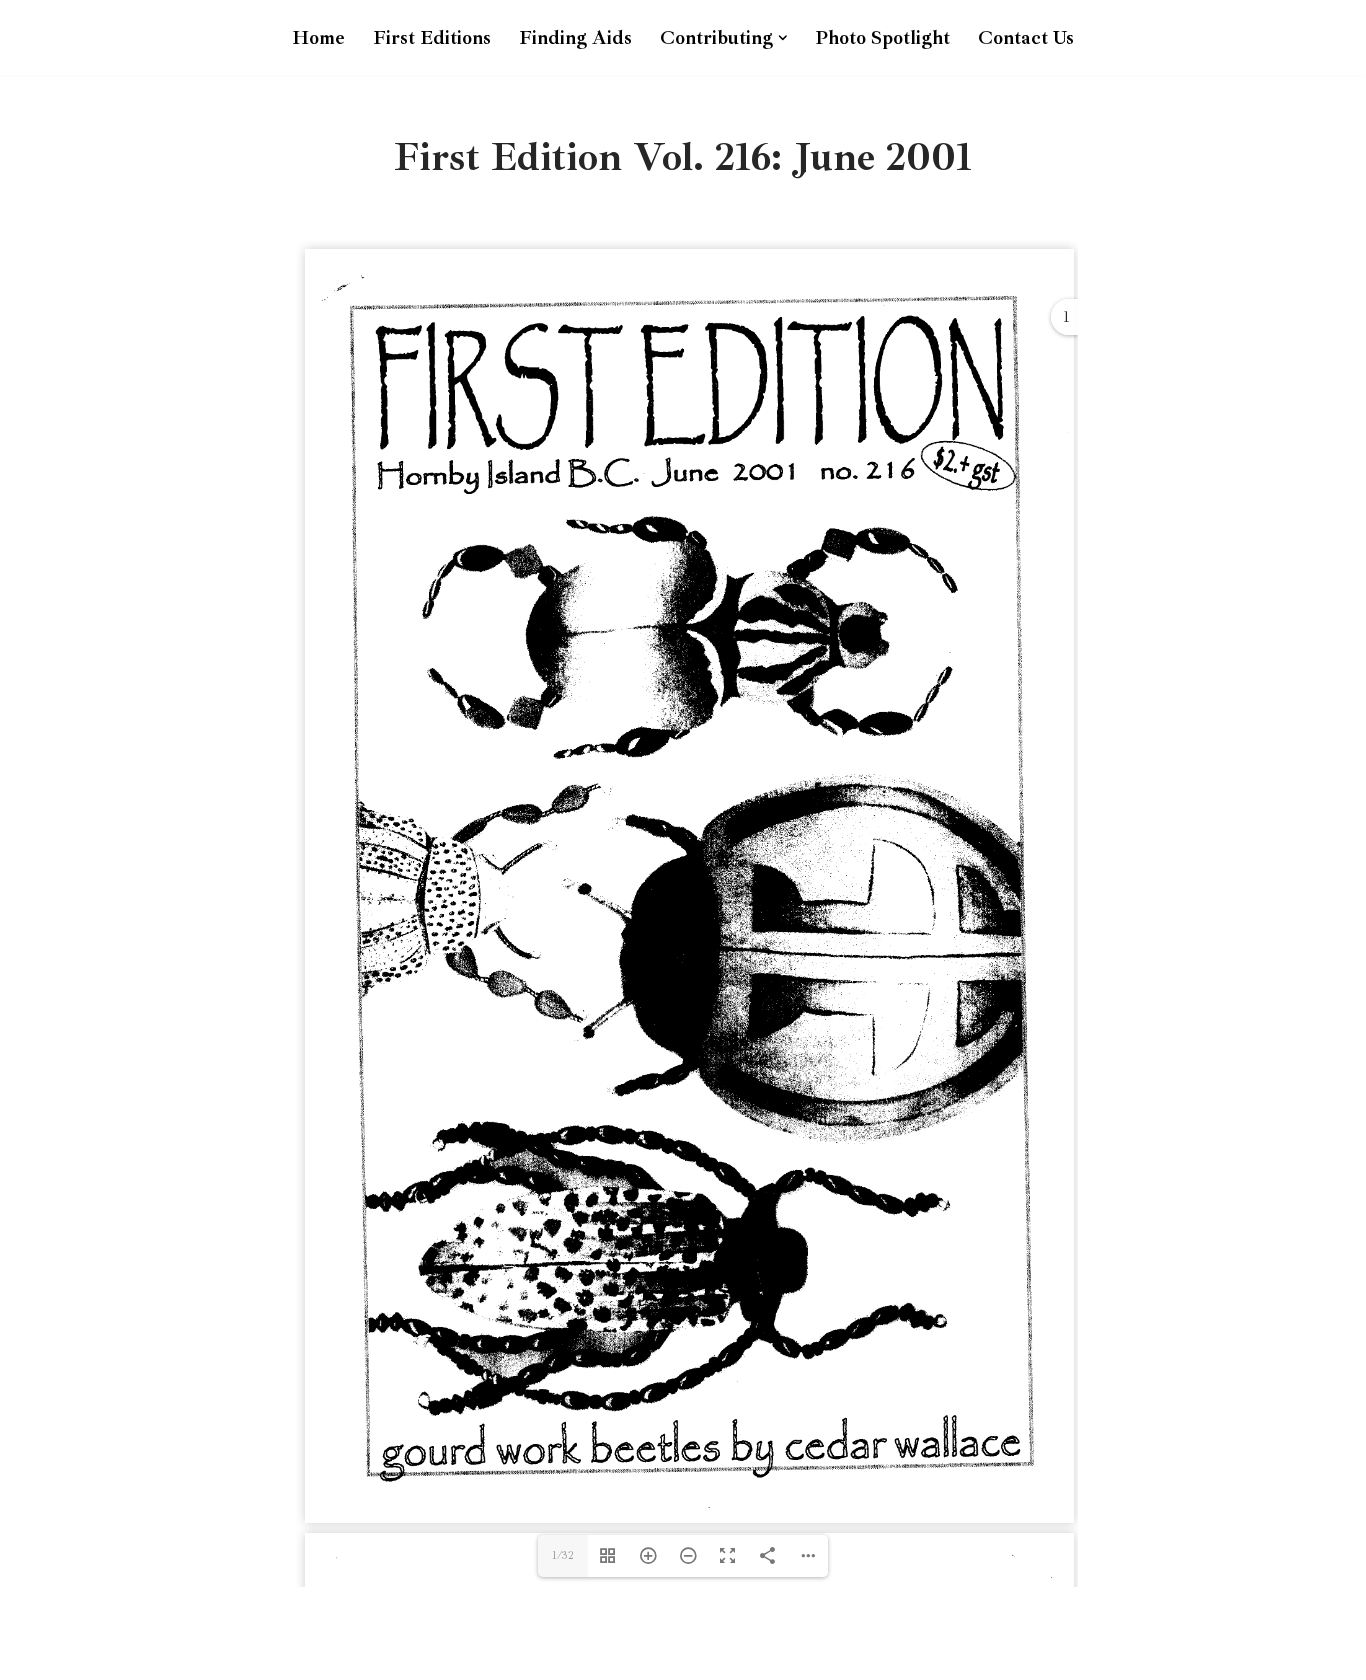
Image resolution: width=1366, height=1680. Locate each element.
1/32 (563, 1555)
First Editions (432, 38)
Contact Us (1026, 38)
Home (318, 38)
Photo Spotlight (882, 38)
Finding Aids (575, 38)
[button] (783, 38)
